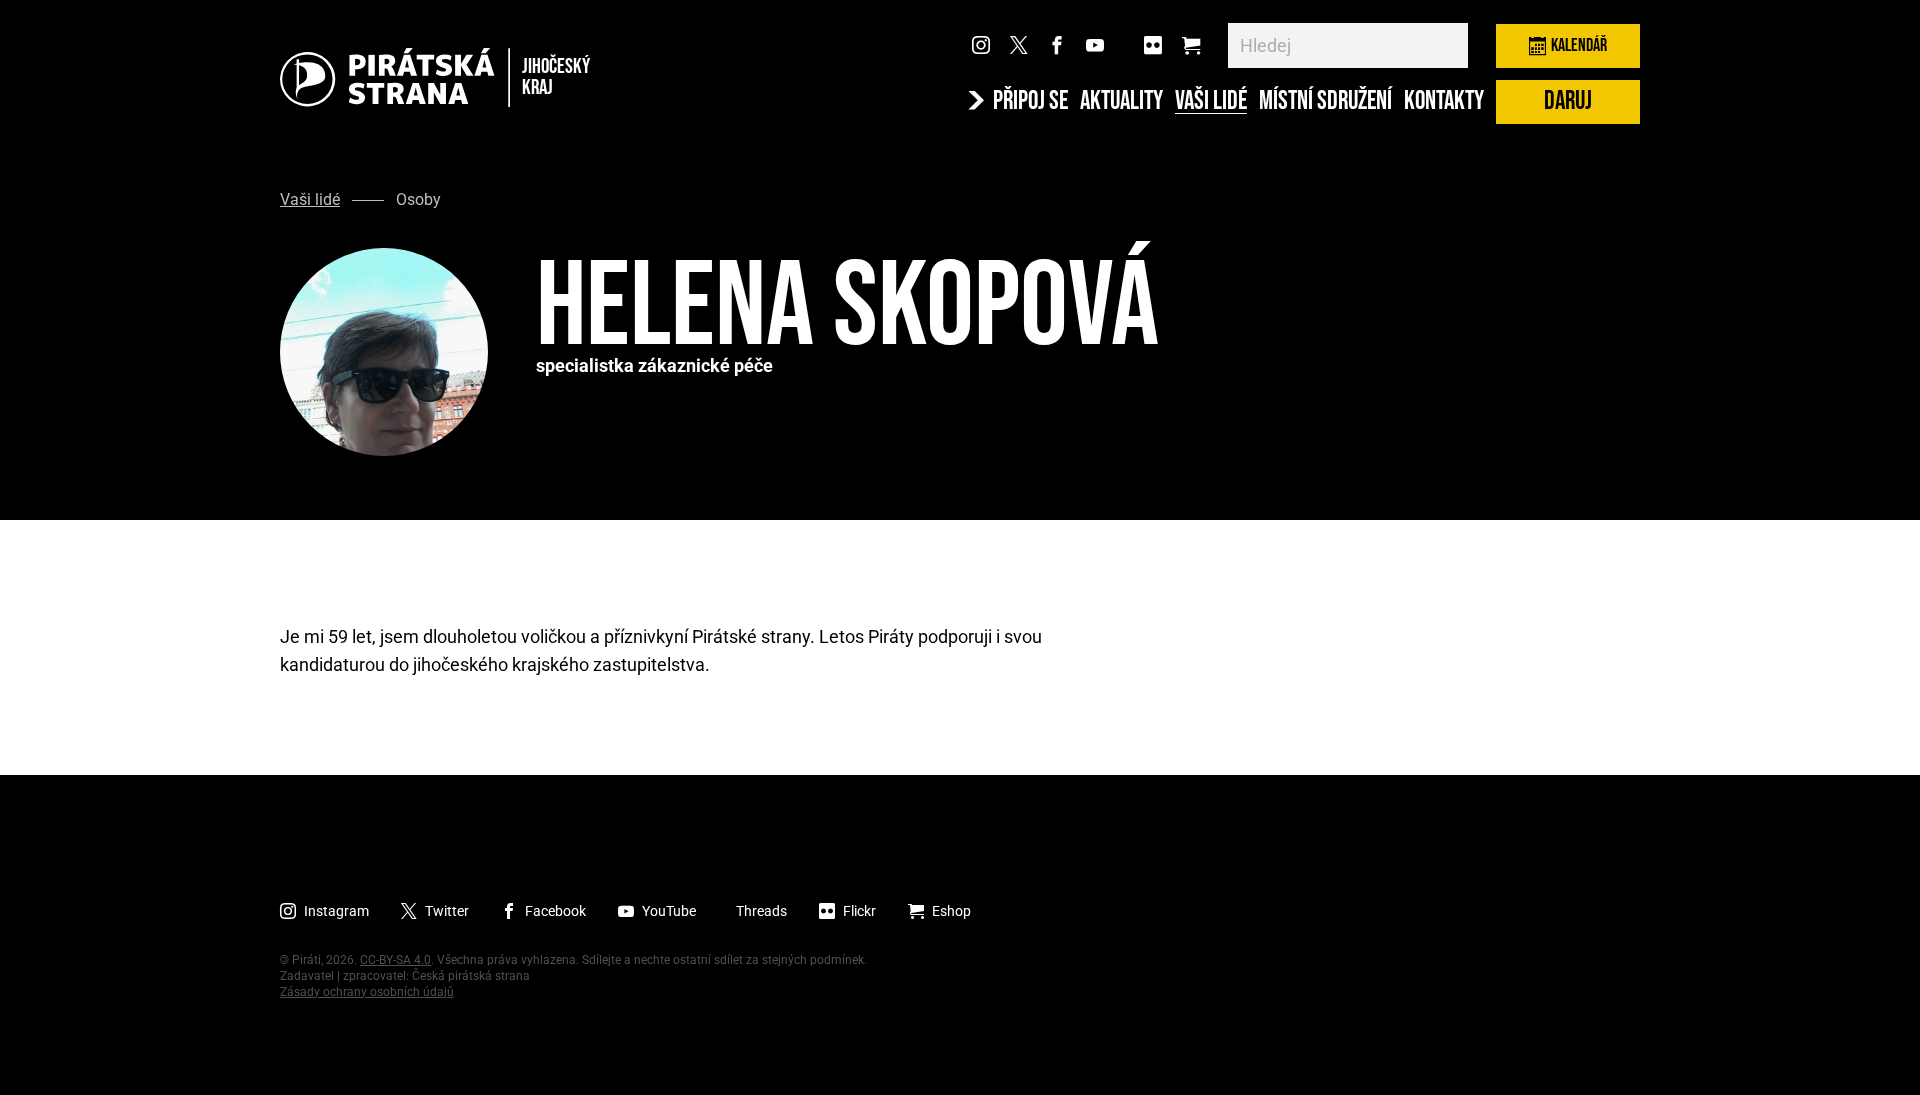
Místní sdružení (1325, 102)
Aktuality (1121, 102)
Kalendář (1579, 45)
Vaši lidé (1211, 102)
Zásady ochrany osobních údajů (367, 992)
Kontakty (1444, 102)
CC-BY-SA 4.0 (395, 960)
